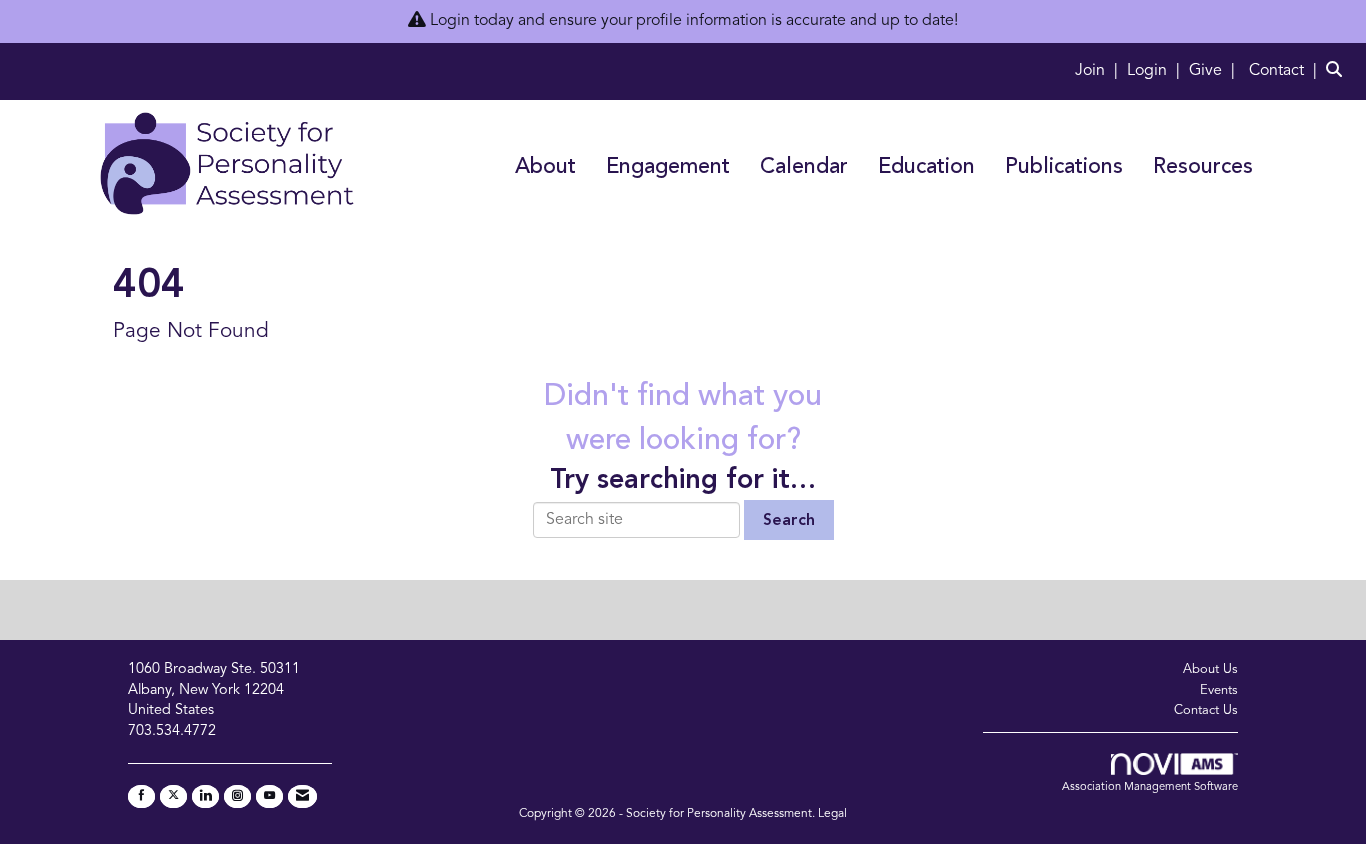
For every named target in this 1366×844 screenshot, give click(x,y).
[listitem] (1099, 71)
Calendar (804, 167)
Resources (1203, 167)
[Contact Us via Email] (302, 796)
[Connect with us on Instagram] (237, 796)
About (545, 167)
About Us (1210, 669)
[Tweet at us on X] (173, 796)
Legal (832, 814)
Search (789, 521)
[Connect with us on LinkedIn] (205, 796)
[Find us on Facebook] (141, 796)
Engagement (668, 167)
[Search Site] (1338, 71)
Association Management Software (1150, 787)
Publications (1064, 167)
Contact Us (1206, 710)
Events (1219, 690)
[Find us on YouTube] (269, 796)
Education (926, 167)
